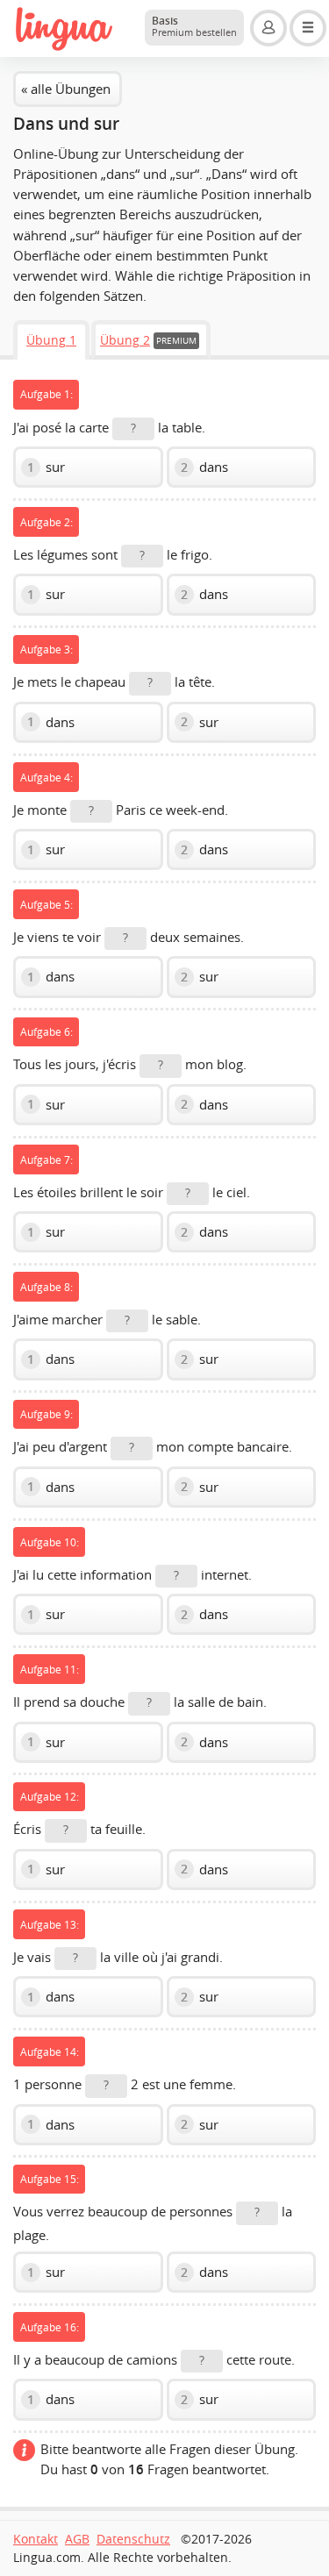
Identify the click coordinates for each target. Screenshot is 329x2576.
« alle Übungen (66, 89)
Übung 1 (51, 340)
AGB (77, 2539)
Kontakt (36, 2539)
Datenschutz (133, 2539)
